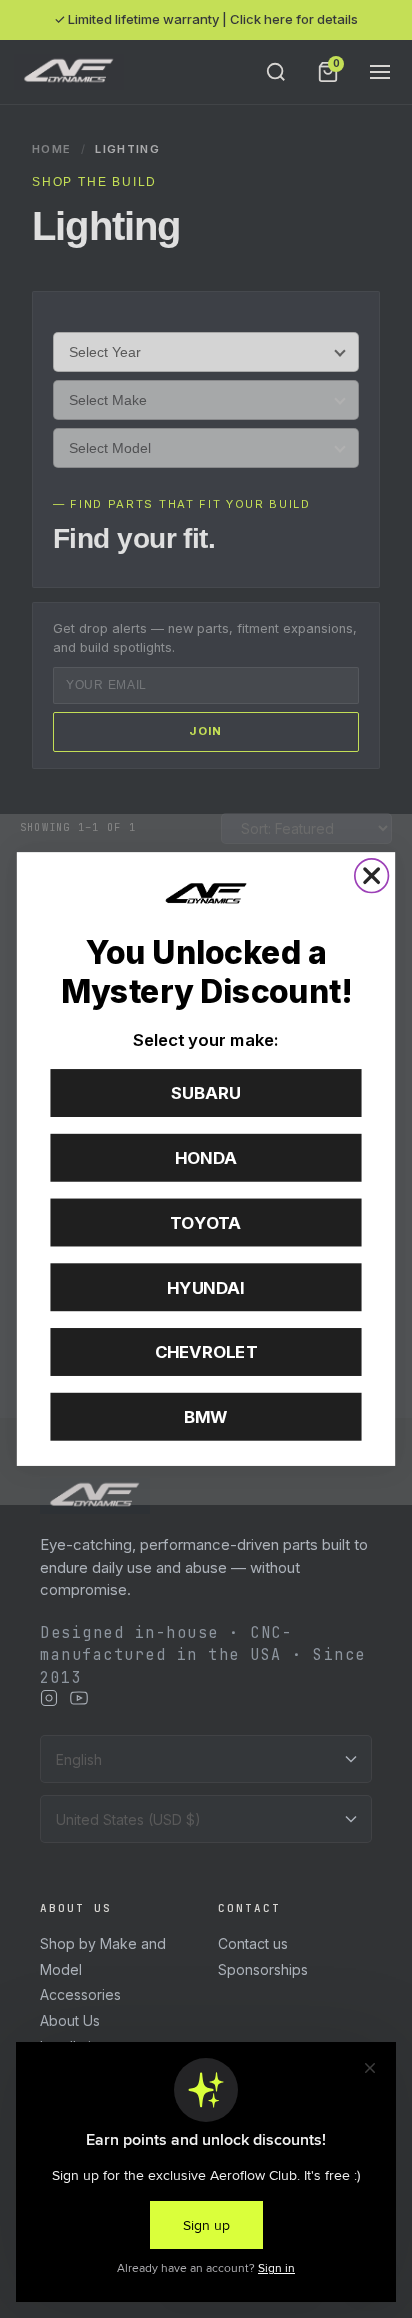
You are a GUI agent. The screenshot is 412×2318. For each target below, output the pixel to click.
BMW (206, 1417)
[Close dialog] (372, 876)
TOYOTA (205, 1223)
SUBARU (206, 1093)
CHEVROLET (206, 1352)
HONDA (206, 1158)
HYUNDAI (205, 1287)
